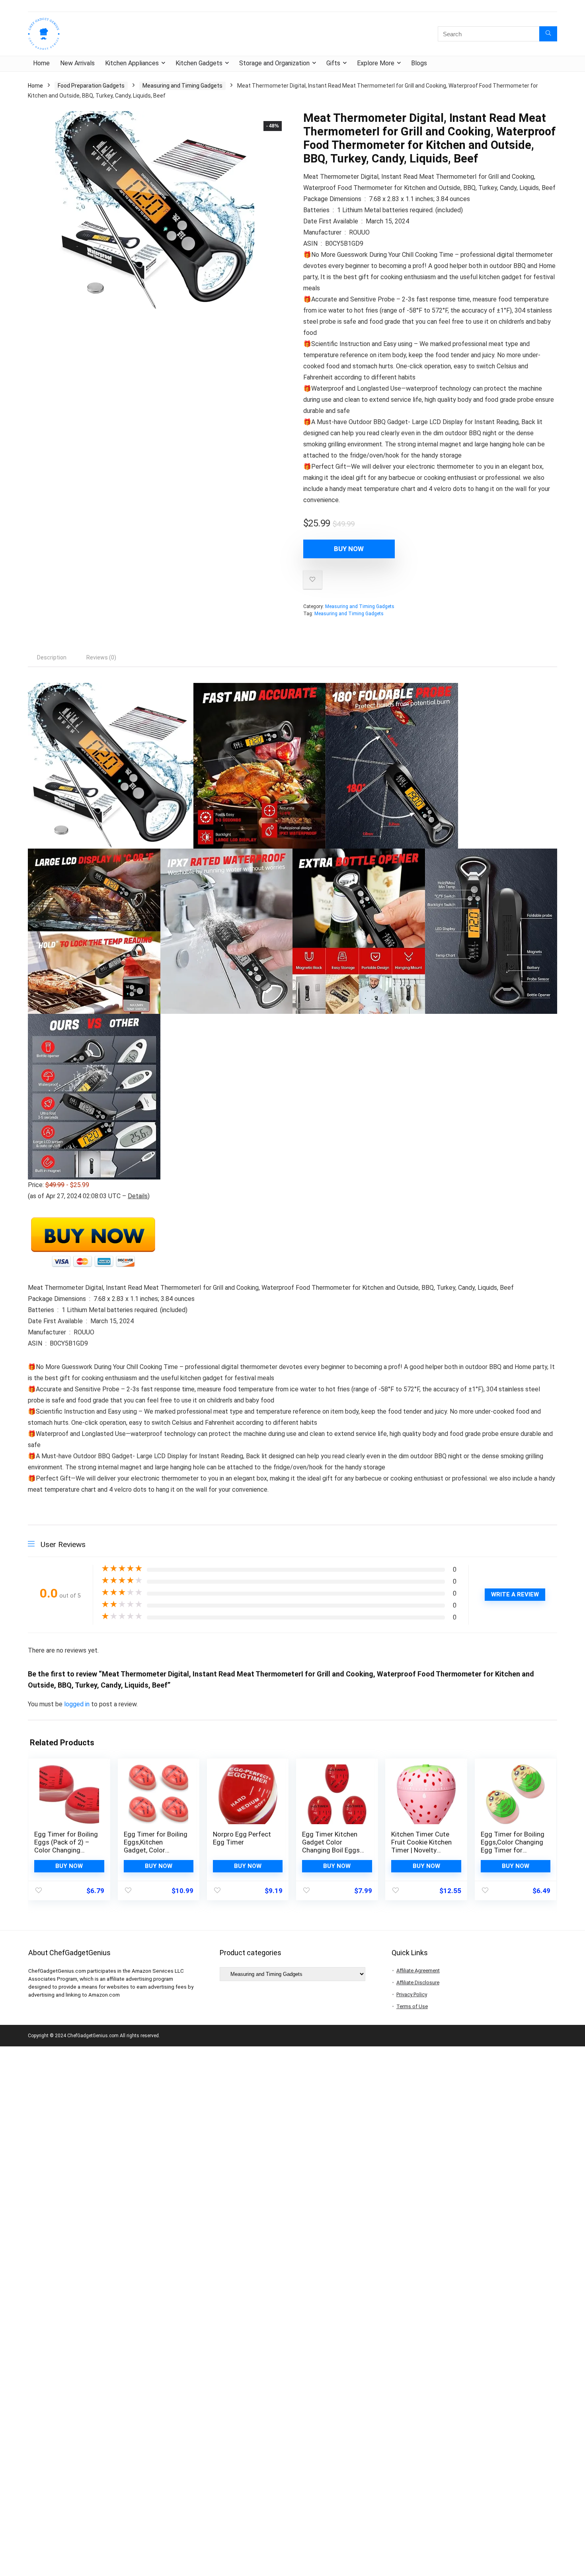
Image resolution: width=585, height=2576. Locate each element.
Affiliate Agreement (418, 1971)
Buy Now (349, 549)
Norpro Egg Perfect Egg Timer (242, 1838)
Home (41, 63)
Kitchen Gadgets (199, 63)
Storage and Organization (274, 63)
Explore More (376, 63)
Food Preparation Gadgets (91, 86)
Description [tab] (52, 657)
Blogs (419, 63)
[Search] (548, 34)
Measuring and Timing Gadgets (182, 86)
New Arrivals (77, 63)
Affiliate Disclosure (418, 1982)
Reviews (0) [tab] (101, 657)
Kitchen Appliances (132, 63)
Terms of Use (412, 2006)
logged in (78, 1704)
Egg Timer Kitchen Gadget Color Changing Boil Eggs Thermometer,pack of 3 (331, 1850)
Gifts (333, 63)
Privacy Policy (412, 1994)
